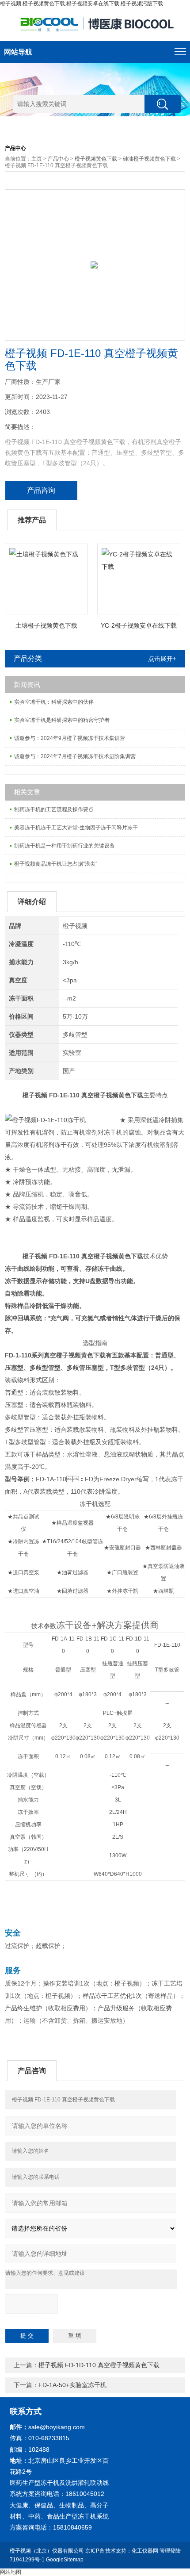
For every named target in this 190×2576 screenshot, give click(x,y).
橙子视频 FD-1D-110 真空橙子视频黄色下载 (99, 2365)
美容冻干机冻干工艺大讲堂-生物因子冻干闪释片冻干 (76, 828)
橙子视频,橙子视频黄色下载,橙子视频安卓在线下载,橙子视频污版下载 (82, 4)
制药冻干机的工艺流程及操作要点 (54, 809)
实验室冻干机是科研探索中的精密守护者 (62, 720)
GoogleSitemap (65, 2560)
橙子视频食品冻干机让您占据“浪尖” (56, 864)
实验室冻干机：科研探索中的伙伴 (54, 702)
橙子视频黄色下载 (96, 159)
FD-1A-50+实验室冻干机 (72, 2385)
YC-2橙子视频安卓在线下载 (139, 625)
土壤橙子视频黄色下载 (46, 625)
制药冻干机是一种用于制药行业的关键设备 (65, 846)
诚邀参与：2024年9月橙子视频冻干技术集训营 (70, 738)
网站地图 (11, 2572)
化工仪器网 (145, 2551)
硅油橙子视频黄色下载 (149, 159)
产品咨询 (41, 490)
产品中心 (58, 159)
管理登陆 (170, 2551)
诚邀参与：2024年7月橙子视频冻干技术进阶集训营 (75, 756)
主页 (37, 159)
